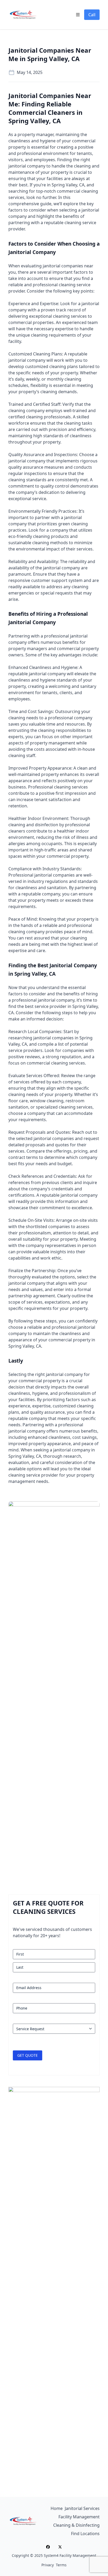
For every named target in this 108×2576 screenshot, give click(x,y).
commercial (84, 141)
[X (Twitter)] (60, 2547)
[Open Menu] (78, 15)
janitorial (17, 166)
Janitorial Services (82, 2508)
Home (57, 2508)
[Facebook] (48, 2547)
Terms (61, 2565)
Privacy (48, 2565)
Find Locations (85, 2534)
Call (92, 15)
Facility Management (79, 2517)
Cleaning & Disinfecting (76, 2525)
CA (82, 185)
